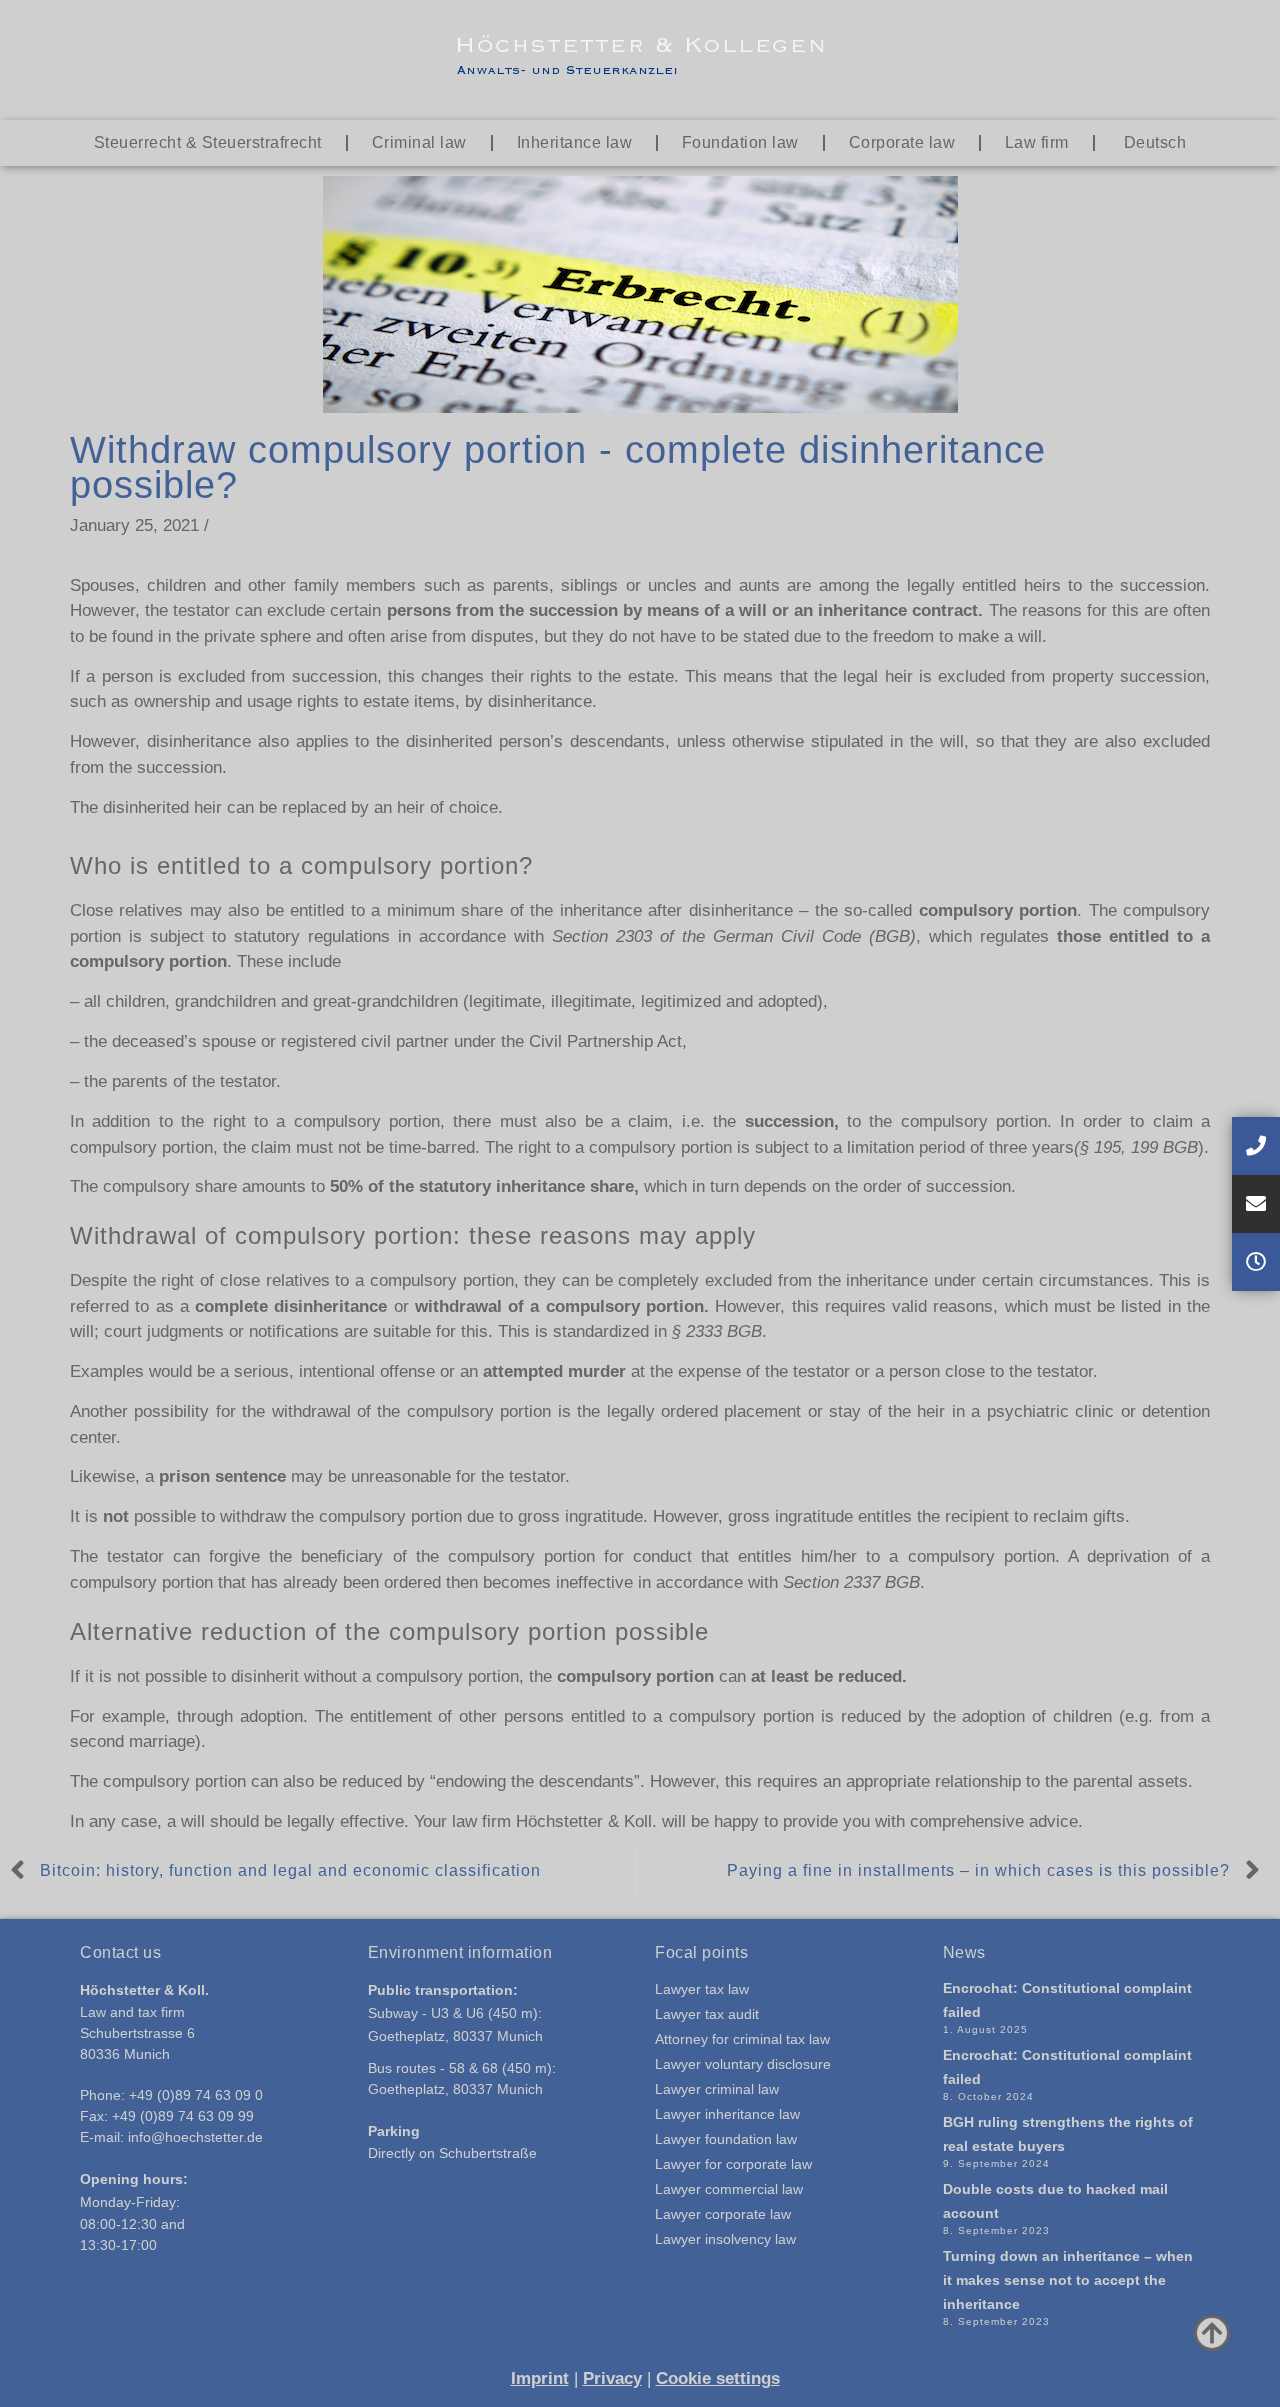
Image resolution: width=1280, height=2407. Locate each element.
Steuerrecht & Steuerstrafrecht (208, 142)
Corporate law (902, 142)
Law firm (1037, 142)
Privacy (612, 2378)
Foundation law (740, 142)
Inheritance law (575, 142)
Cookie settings (718, 2378)
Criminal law (419, 142)
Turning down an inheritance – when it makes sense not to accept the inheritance (1068, 2280)
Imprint (540, 2378)
